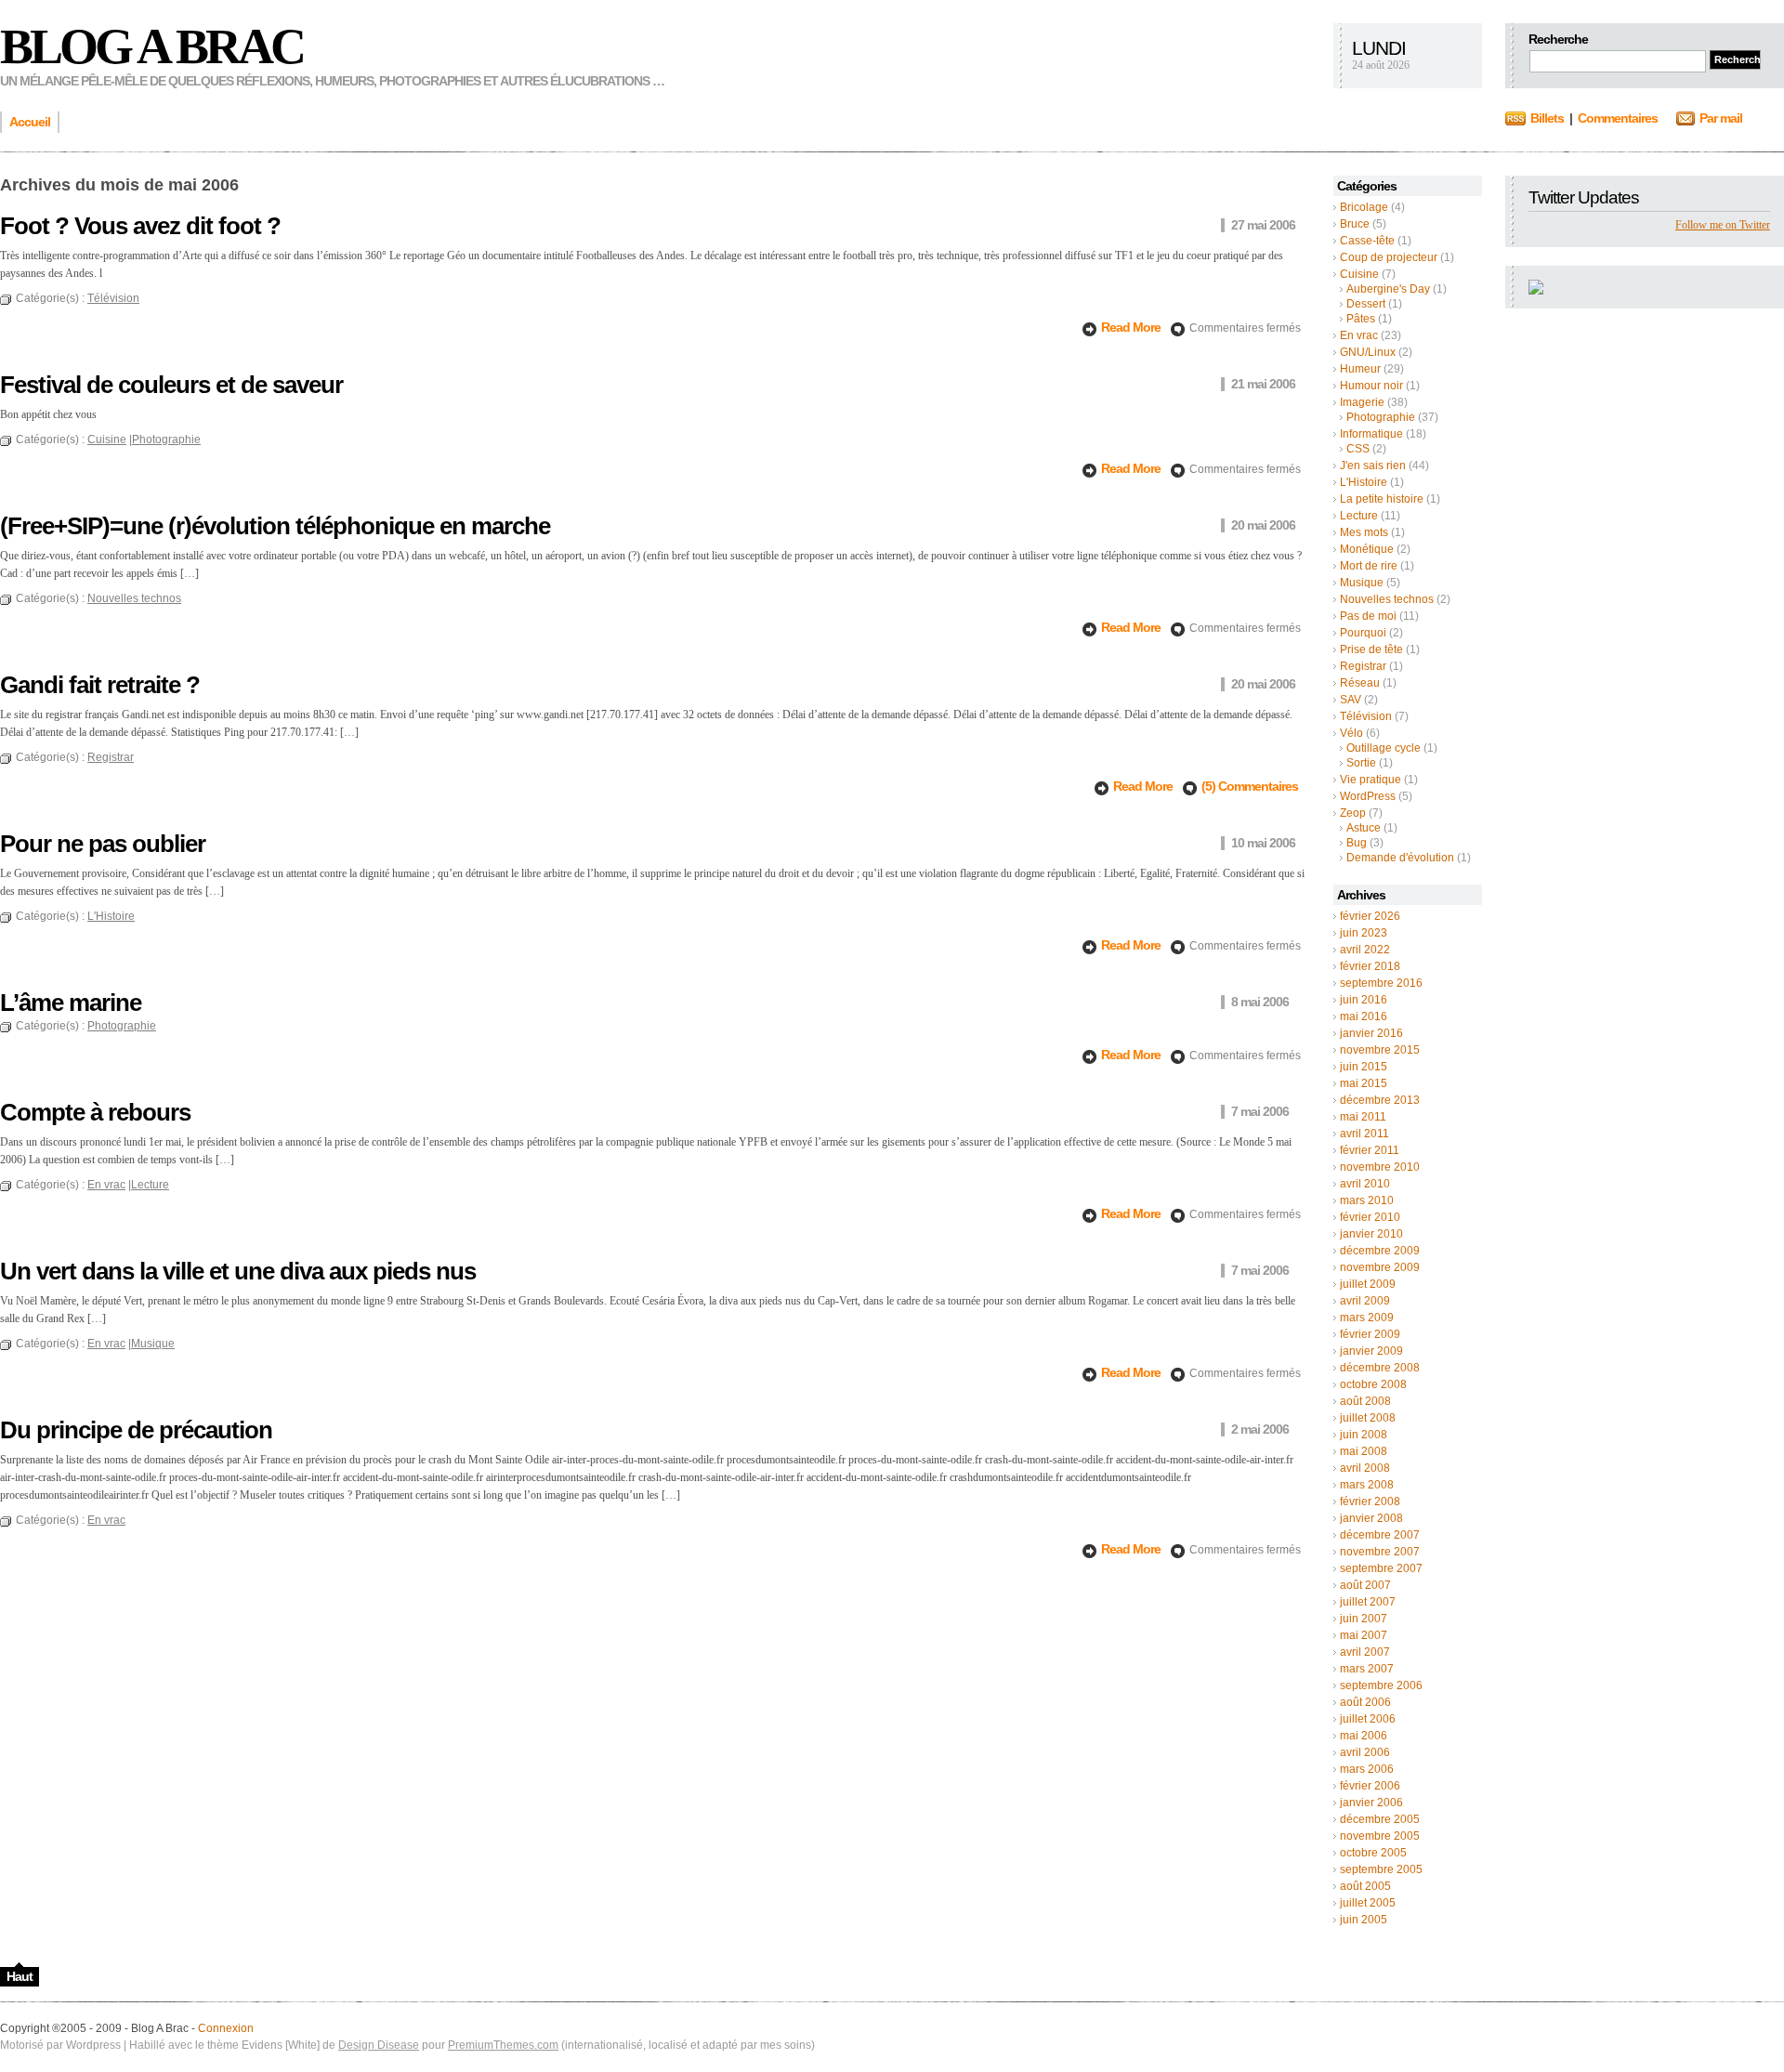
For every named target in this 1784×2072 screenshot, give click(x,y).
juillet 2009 (1368, 1284)
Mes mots (1364, 532)
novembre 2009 (1380, 1267)
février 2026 (1370, 916)
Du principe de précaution (136, 1430)
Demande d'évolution (1400, 858)
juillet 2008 (1368, 1418)
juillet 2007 (1368, 1602)
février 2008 (1370, 1502)
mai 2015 (1364, 1083)
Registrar (1363, 666)
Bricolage (1364, 207)
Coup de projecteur (1389, 257)
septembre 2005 (1381, 1869)
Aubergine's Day (1388, 289)
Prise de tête (1371, 649)
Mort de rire (1369, 566)
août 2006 (1365, 1702)
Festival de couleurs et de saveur (171, 385)
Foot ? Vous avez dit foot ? (140, 226)
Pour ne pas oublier (103, 844)
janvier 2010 (1371, 1234)
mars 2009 (1367, 1318)
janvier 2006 (1371, 1803)
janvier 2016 (1371, 1033)
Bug (1357, 843)
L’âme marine (71, 1003)
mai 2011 (1363, 1117)
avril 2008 (1365, 1468)
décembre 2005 (1380, 1819)
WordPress (1368, 796)
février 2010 (1370, 1217)
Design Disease (379, 2045)
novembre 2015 (1380, 1050)
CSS (1358, 449)
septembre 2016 (1381, 983)
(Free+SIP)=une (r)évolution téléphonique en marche (275, 526)
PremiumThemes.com (503, 2045)
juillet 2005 (1368, 1903)
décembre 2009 (1380, 1251)
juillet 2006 (1368, 1719)
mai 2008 (1364, 1451)
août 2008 (1365, 1401)
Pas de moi (1368, 616)
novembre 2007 (1380, 1552)
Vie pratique (1371, 780)
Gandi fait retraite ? (100, 685)
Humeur (1360, 369)
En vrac (1359, 335)
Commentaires (1618, 118)
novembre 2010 (1380, 1167)
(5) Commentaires (1250, 786)
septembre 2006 (1381, 1685)
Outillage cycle (1384, 748)
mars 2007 (1367, 1669)
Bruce (1355, 224)
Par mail (1721, 118)
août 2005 (1365, 1886)
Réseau (1360, 683)
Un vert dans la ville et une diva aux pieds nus (238, 1271)
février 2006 (1370, 1786)
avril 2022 (1365, 950)
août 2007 (1365, 1585)
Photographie (1381, 417)
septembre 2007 (1381, 1568)
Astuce (1364, 828)
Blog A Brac (151, 46)
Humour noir (1371, 386)
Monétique (1367, 549)
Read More (1132, 327)
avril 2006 (1365, 1752)
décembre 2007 (1380, 1535)
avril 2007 (1365, 1652)
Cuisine (1359, 274)
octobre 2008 (1373, 1384)
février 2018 (1370, 966)
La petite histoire (1382, 499)
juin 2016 (1364, 1000)
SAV (1351, 700)
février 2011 (1370, 1150)
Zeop (1353, 813)
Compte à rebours (95, 1112)
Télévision (1366, 716)
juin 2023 (1364, 933)
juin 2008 (1364, 1435)
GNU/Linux (1368, 352)
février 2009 (1370, 1334)
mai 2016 (1364, 1016)
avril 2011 (1364, 1134)
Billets (1547, 118)
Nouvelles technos (1387, 599)
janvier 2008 (1371, 1518)
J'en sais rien (1373, 466)
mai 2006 (1364, 1736)
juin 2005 (1364, 1920)
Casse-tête (1367, 241)
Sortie (1361, 763)
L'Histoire (1364, 482)
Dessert (1366, 304)
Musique (1362, 583)
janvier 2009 (1371, 1351)
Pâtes (1361, 319)
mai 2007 (1364, 1635)
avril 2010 (1365, 1184)
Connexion (226, 2028)
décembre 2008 (1380, 1368)
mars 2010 (1367, 1200)
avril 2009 (1365, 1301)
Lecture (1359, 516)
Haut (20, 1976)
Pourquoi (1363, 633)
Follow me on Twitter (1723, 225)
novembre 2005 (1380, 1836)
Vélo (1351, 733)
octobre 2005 (1373, 1853)
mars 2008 (1367, 1485)
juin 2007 (1364, 1619)
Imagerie (1362, 402)
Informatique (1371, 434)
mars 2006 (1367, 1769)
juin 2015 (1364, 1067)
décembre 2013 (1380, 1100)
